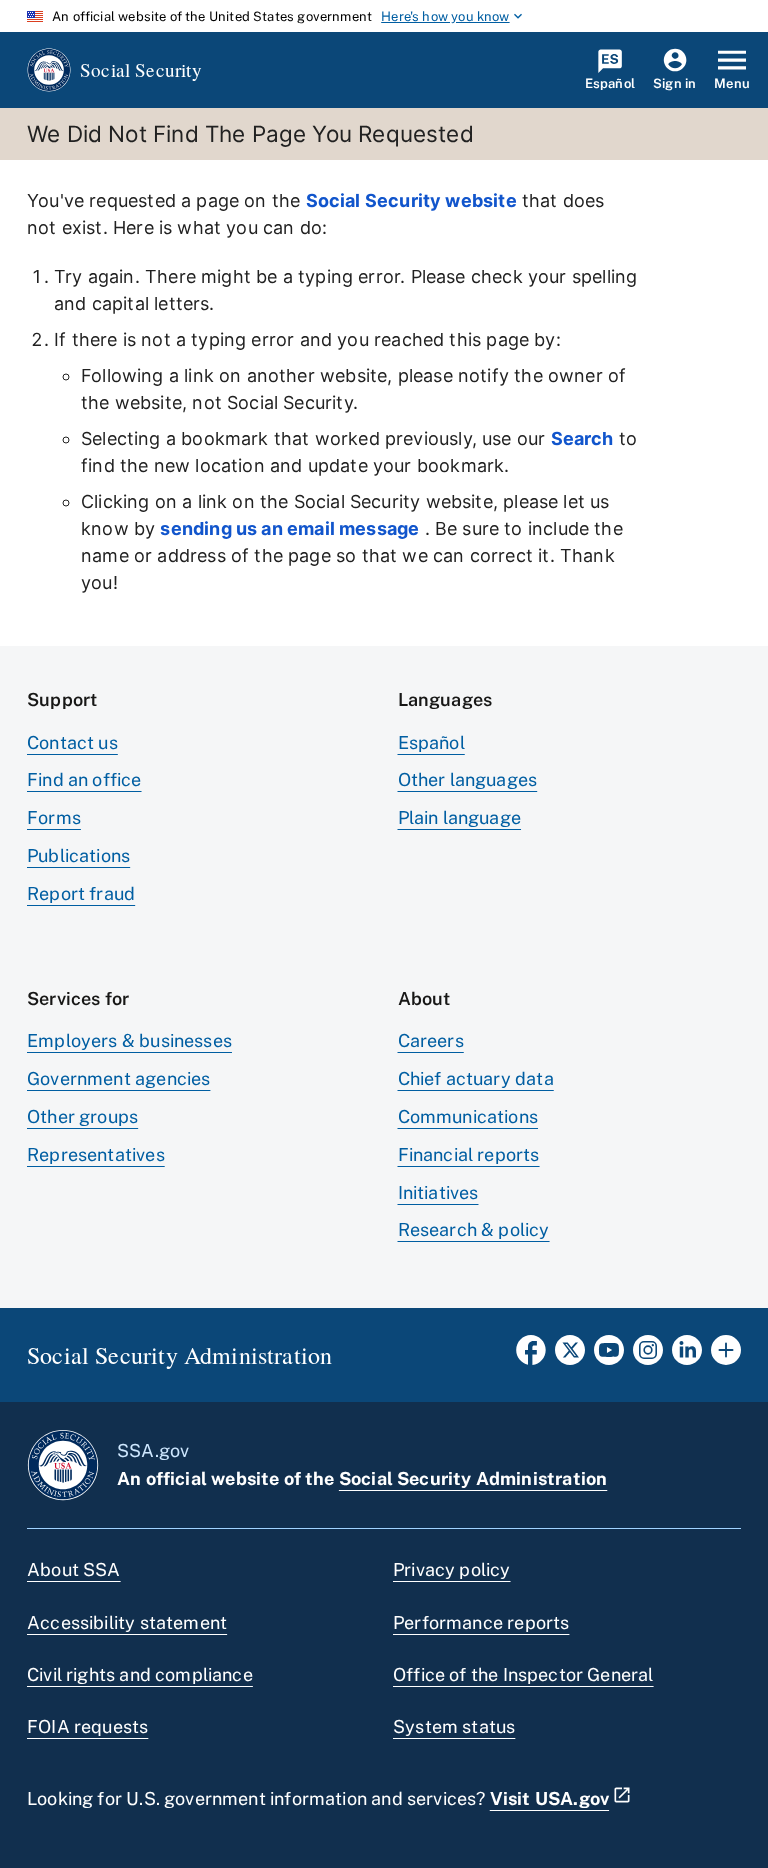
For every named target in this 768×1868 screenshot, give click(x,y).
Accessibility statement (127, 1622)
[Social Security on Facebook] (531, 1356)
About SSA (74, 1569)
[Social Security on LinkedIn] (687, 1356)
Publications (78, 855)
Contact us (72, 742)
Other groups (82, 1116)
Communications (468, 1116)
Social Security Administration (473, 1478)
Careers (431, 1040)
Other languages (468, 779)
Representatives (96, 1154)
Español (431, 742)
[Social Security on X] (570, 1356)
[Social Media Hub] (726, 1356)
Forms (54, 817)
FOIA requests (87, 1726)
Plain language (460, 817)
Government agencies (118, 1078)
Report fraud (81, 893)
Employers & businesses (129, 1040)
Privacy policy (452, 1569)
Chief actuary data (476, 1078)
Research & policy (474, 1229)
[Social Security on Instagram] (648, 1356)
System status (454, 1726)
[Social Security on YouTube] (609, 1356)
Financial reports (469, 1154)
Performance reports (481, 1622)
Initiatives (438, 1192)
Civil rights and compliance (140, 1674)
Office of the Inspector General (523, 1674)
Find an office (84, 779)
